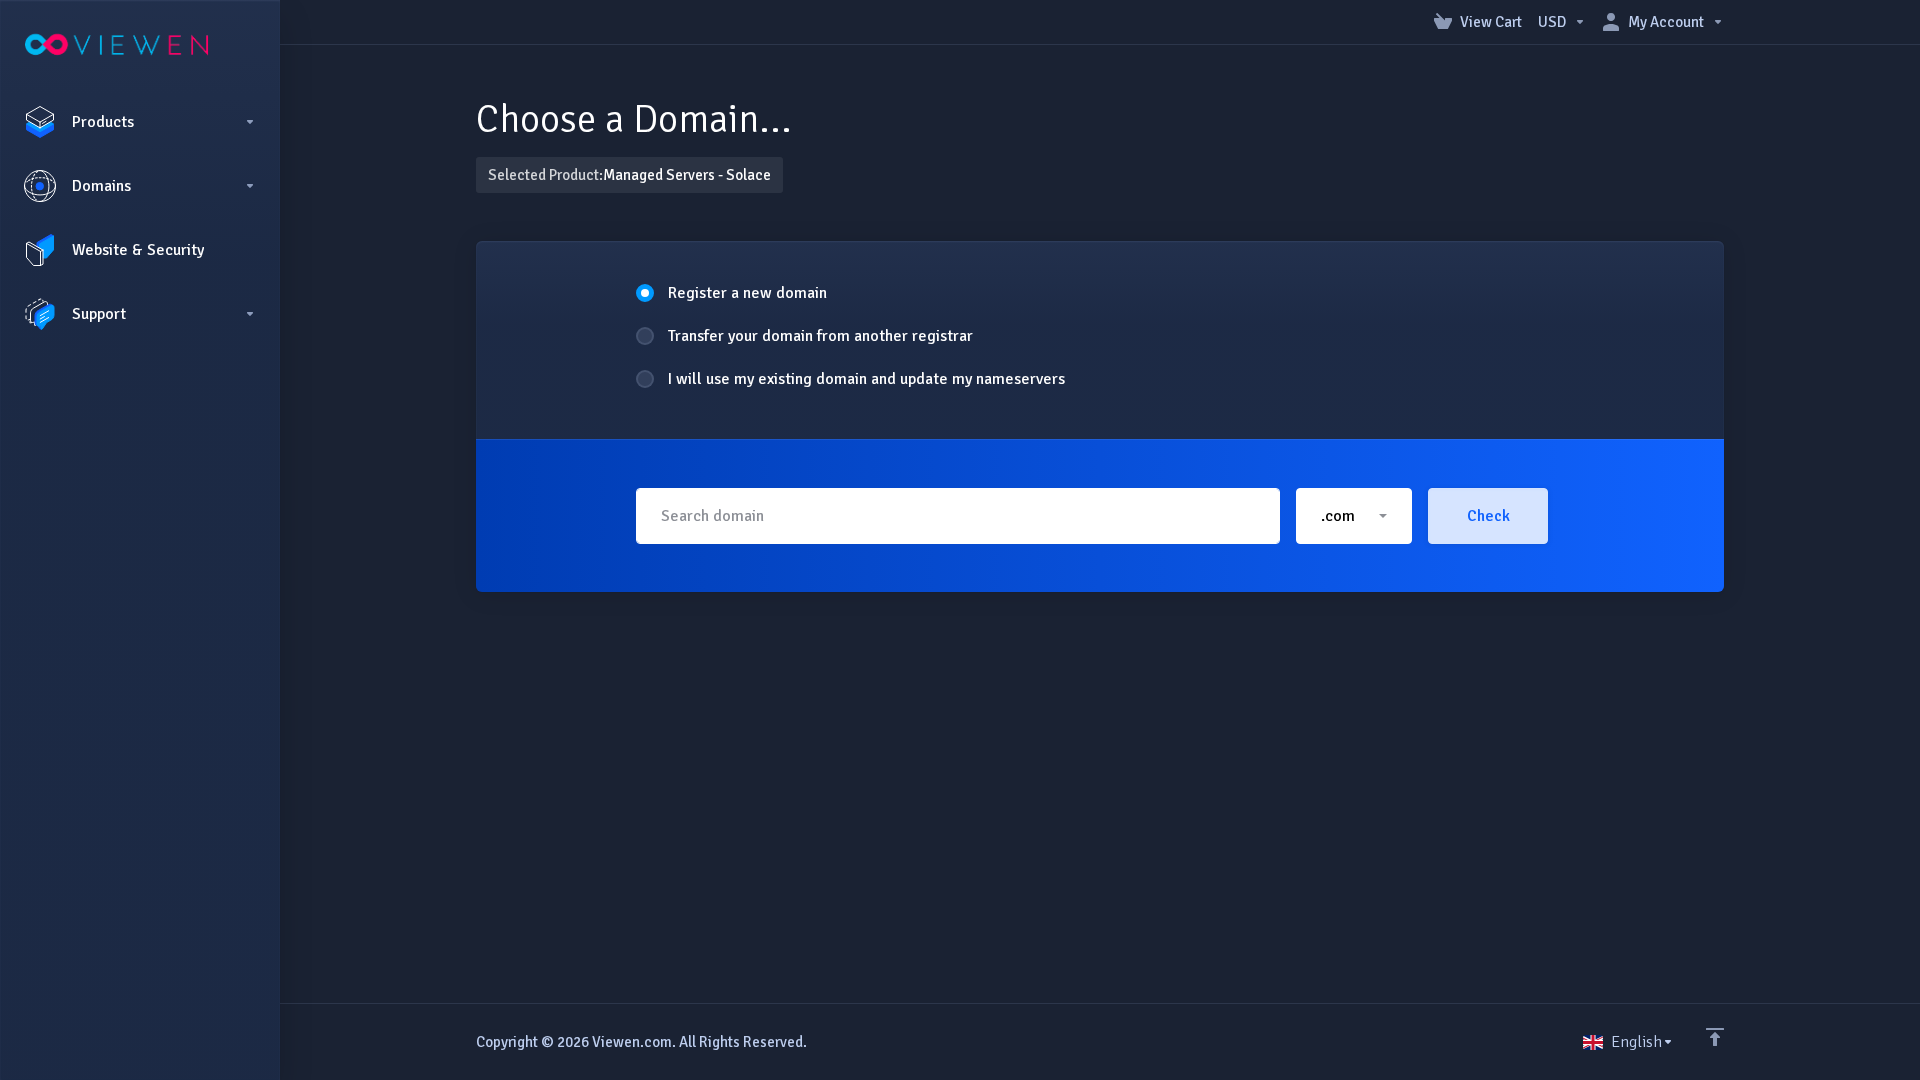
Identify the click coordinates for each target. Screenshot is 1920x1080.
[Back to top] (1715, 1037)
